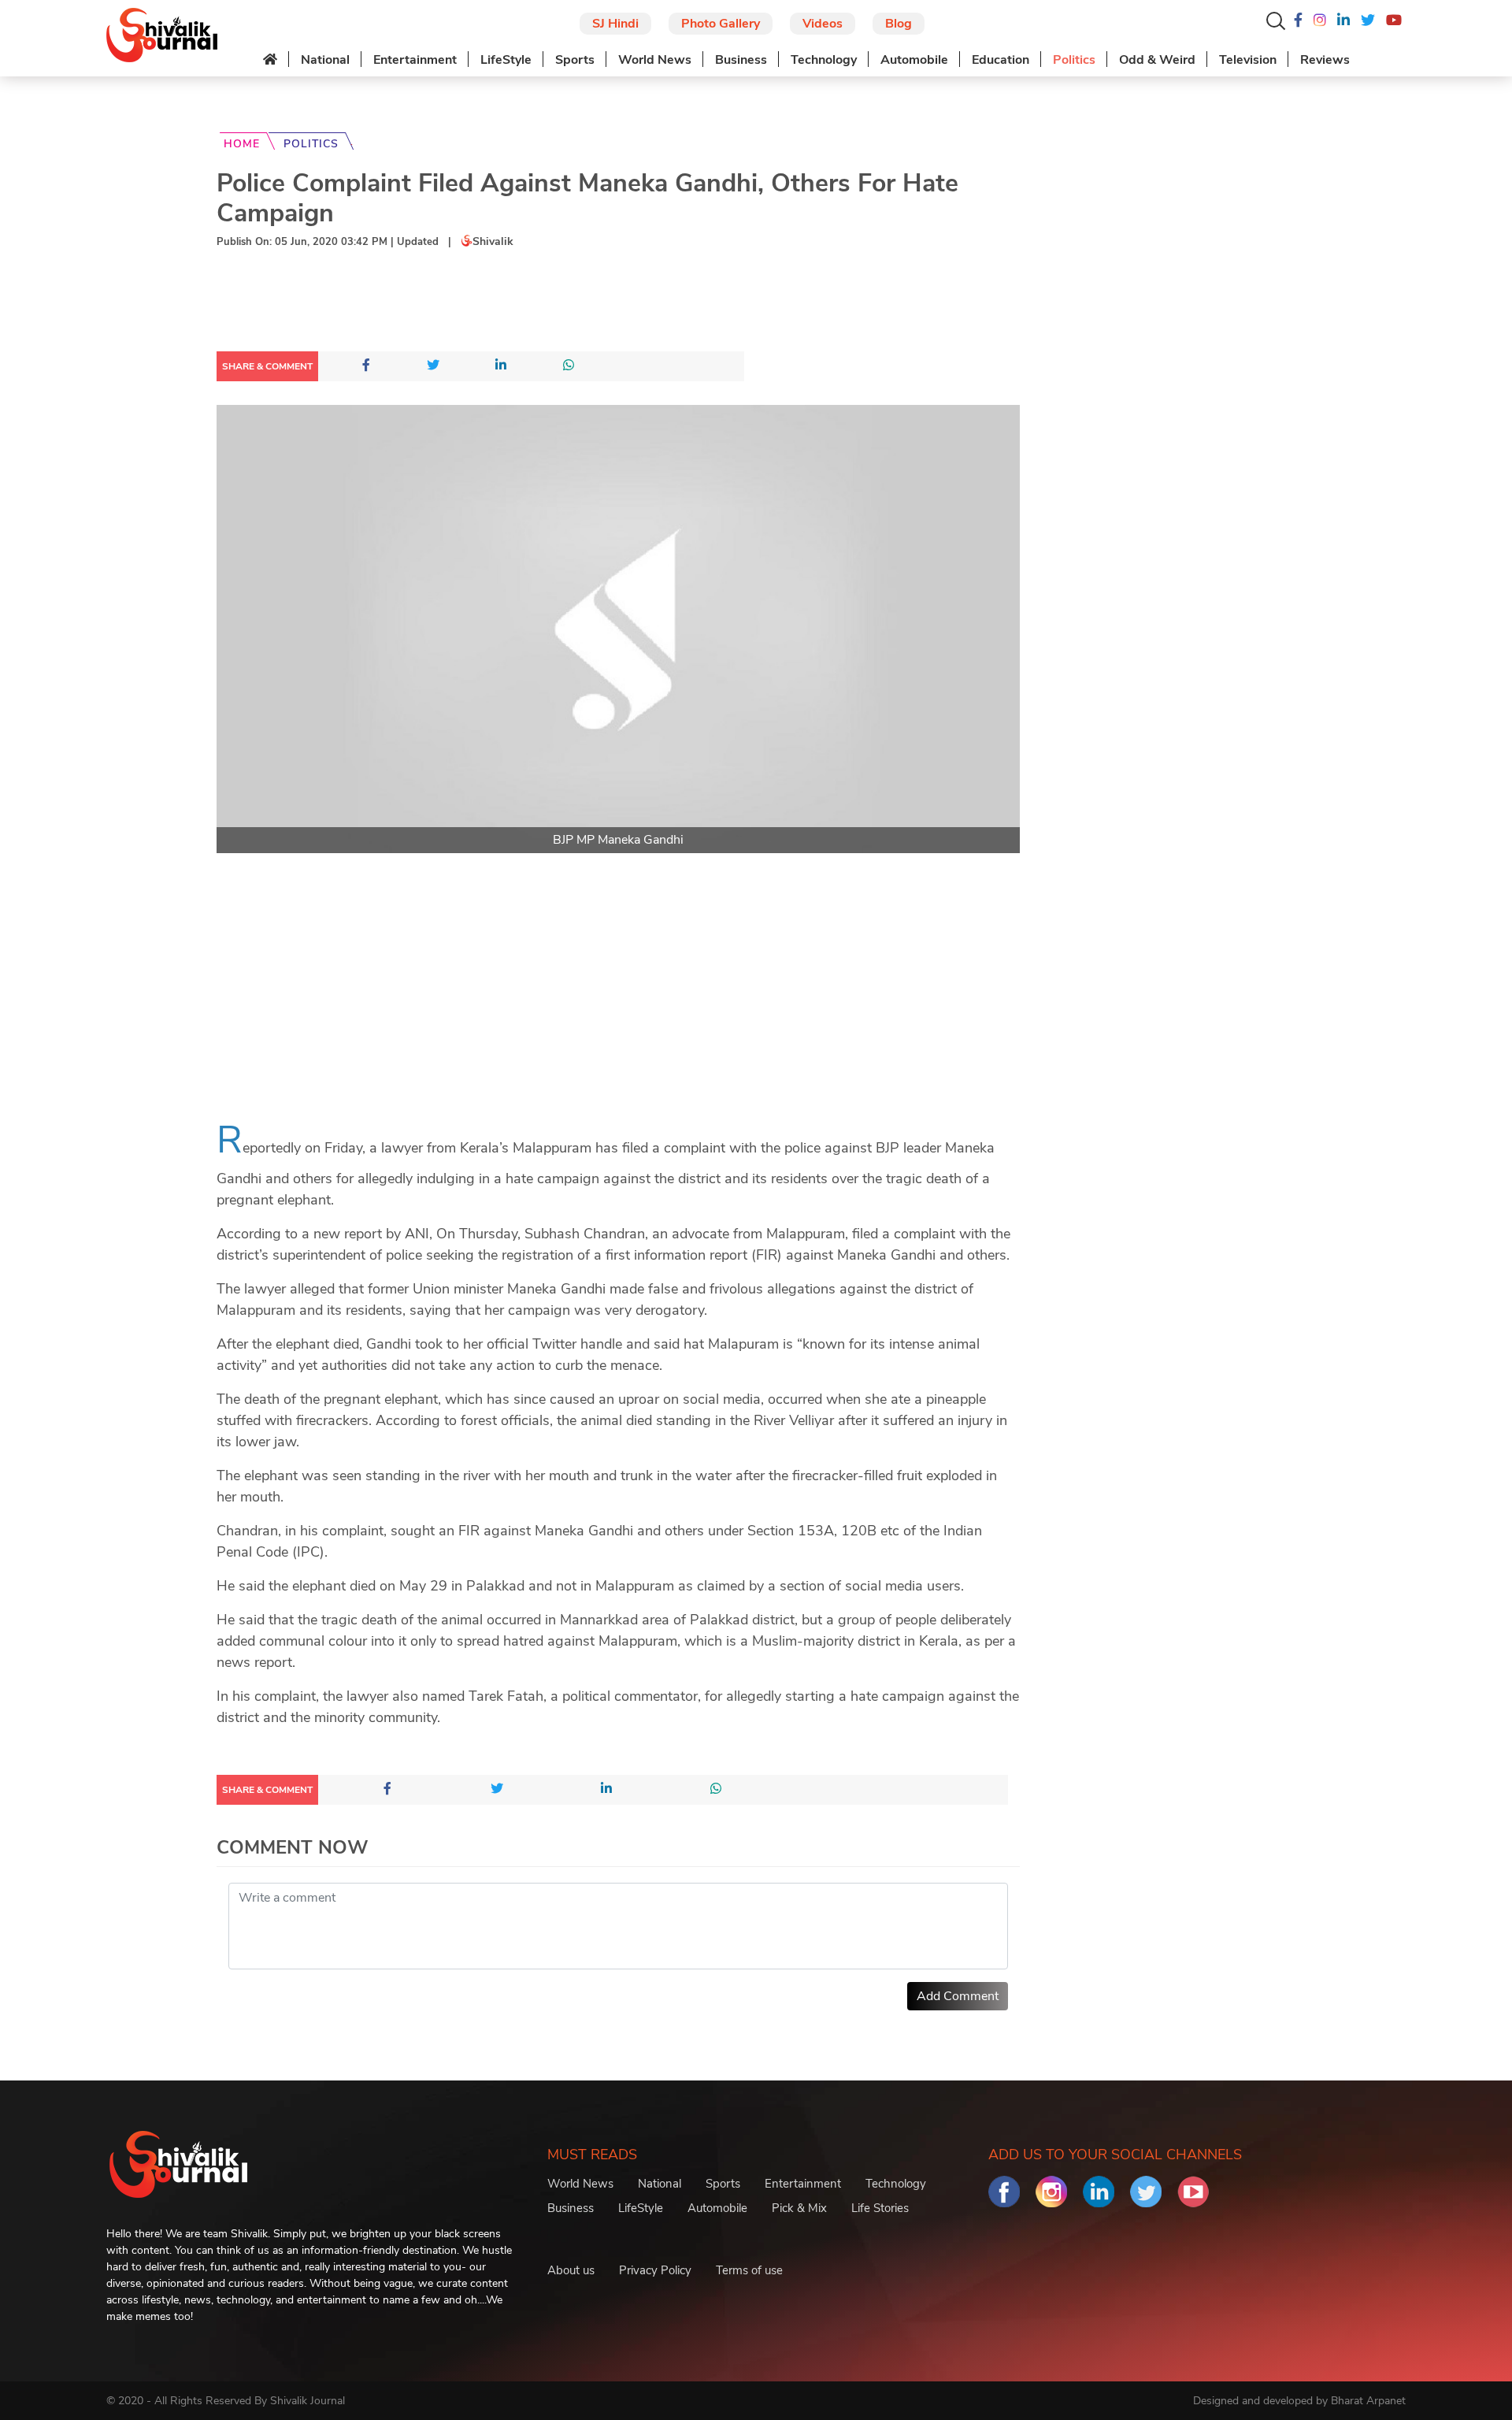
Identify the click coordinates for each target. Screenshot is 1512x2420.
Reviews (1325, 60)
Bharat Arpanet (1368, 2401)
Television (1248, 60)
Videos (823, 24)
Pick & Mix (799, 2208)
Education (1001, 60)
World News (655, 60)
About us (571, 2270)
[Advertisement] (503, 303)
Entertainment (415, 60)
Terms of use (749, 2270)
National (325, 60)
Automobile (914, 60)
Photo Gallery (721, 24)
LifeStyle (506, 60)
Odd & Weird (1157, 60)
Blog (899, 24)
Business (741, 60)
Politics (1074, 60)
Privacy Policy (655, 2270)
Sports (575, 60)
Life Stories (880, 2208)
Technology (824, 60)
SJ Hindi (615, 24)
